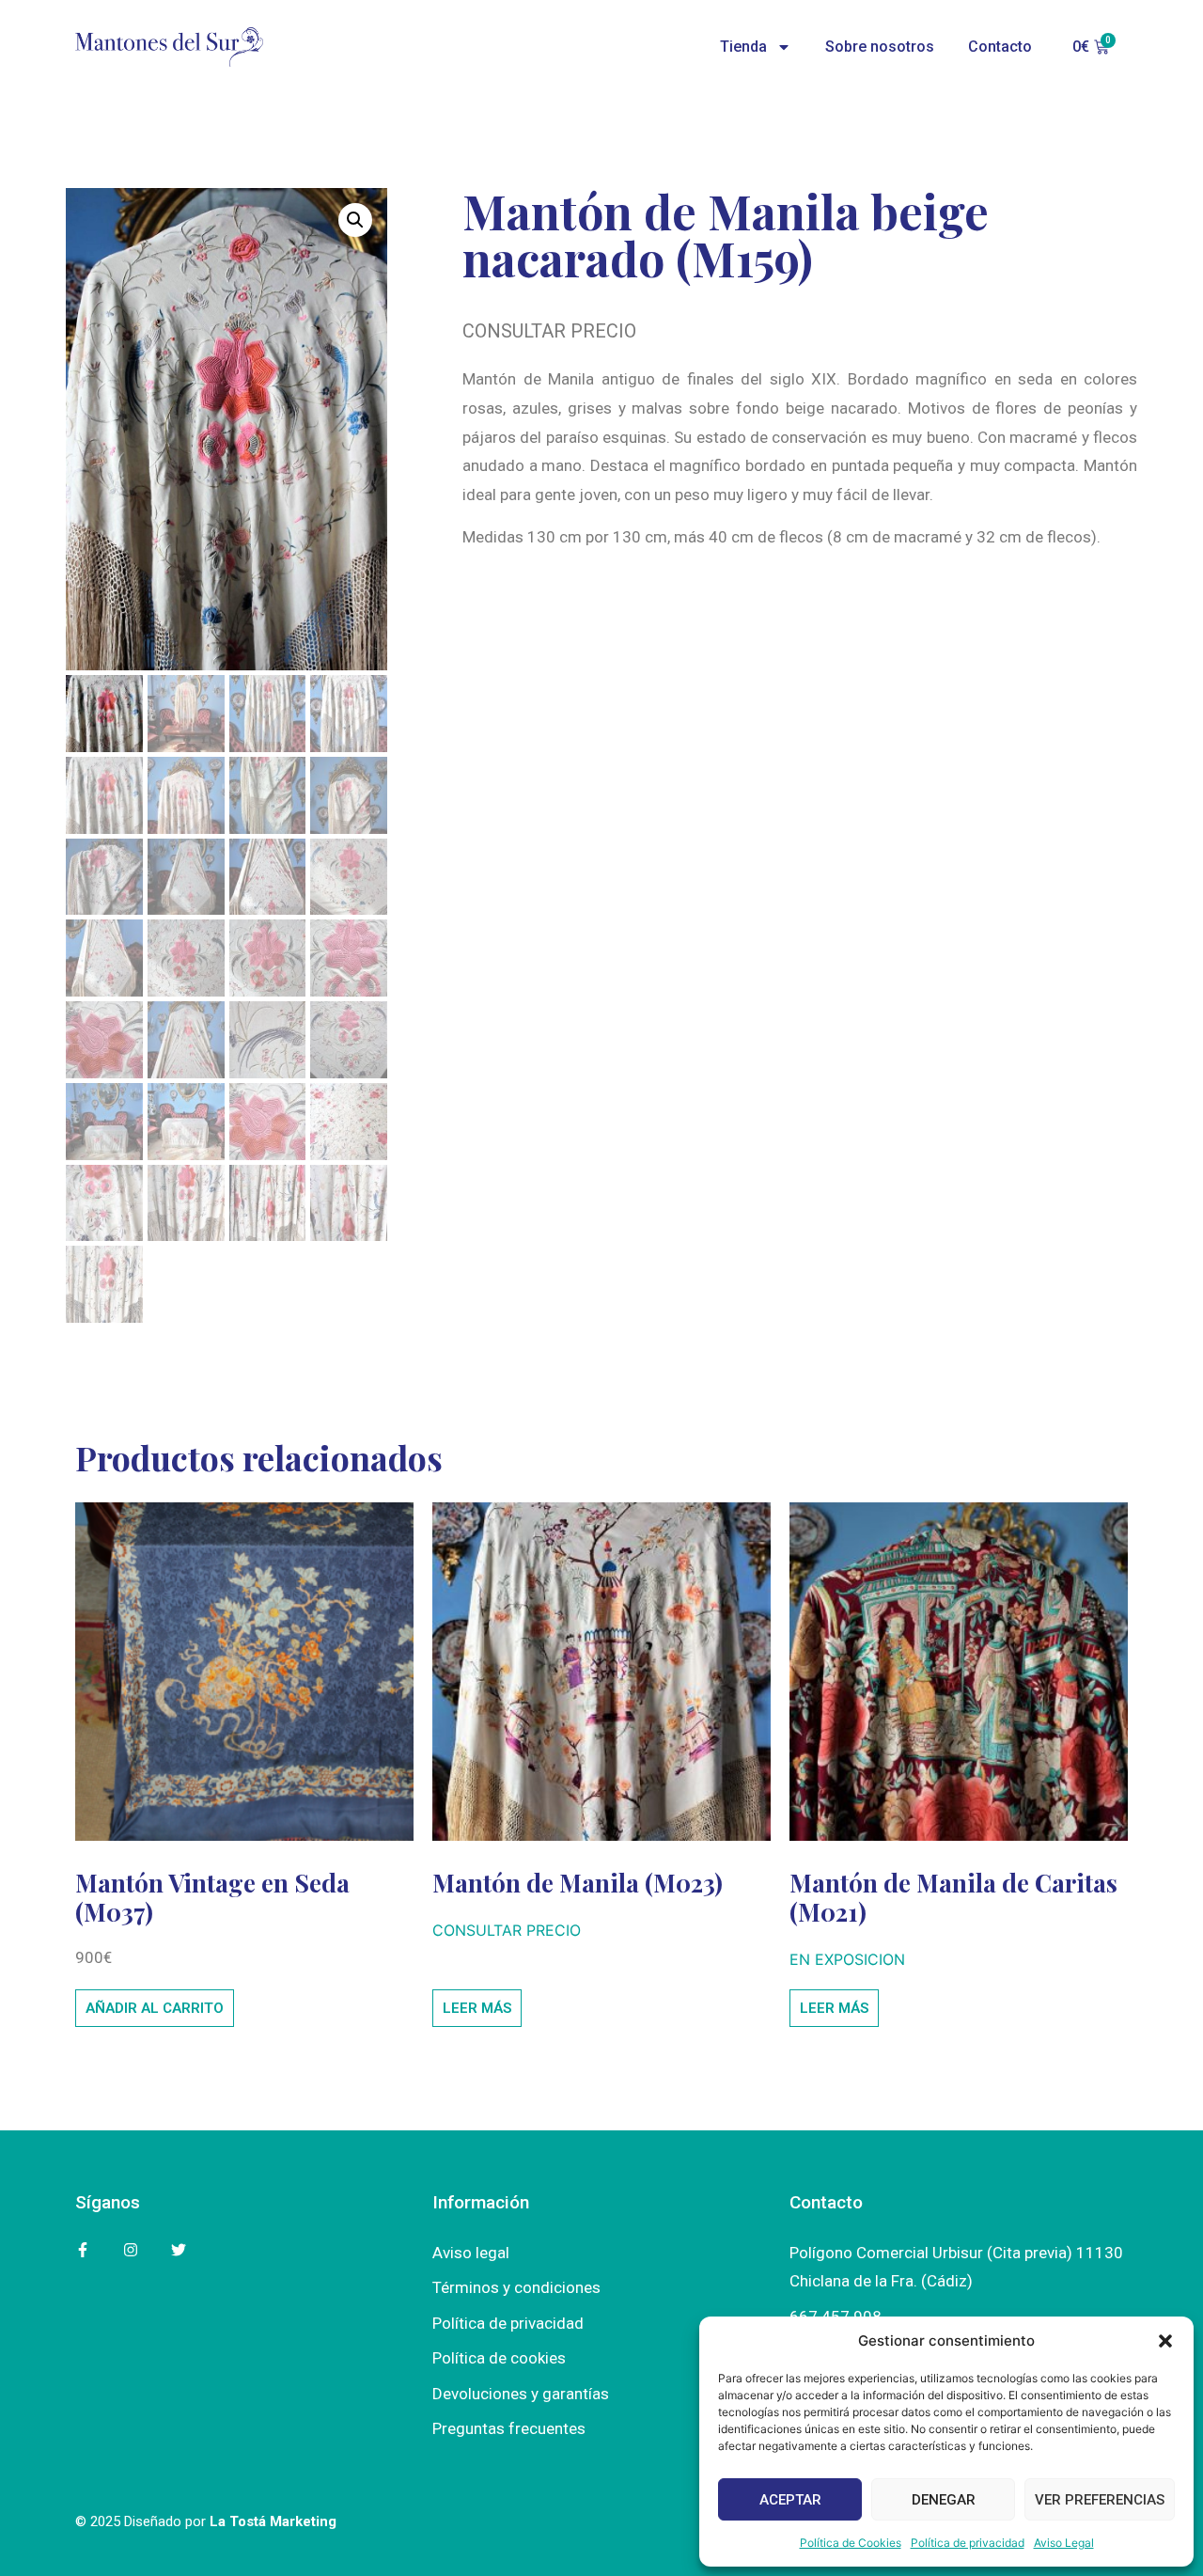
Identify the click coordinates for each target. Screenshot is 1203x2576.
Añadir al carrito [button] (155, 2008)
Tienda (743, 47)
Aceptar (790, 2500)
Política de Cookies (851, 2543)
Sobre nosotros (880, 47)
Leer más (477, 2008)
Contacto (1000, 47)
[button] (1165, 2341)
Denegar (944, 2500)
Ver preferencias (1100, 2500)
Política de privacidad (968, 2543)
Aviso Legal (1064, 2543)
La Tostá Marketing (273, 2521)
